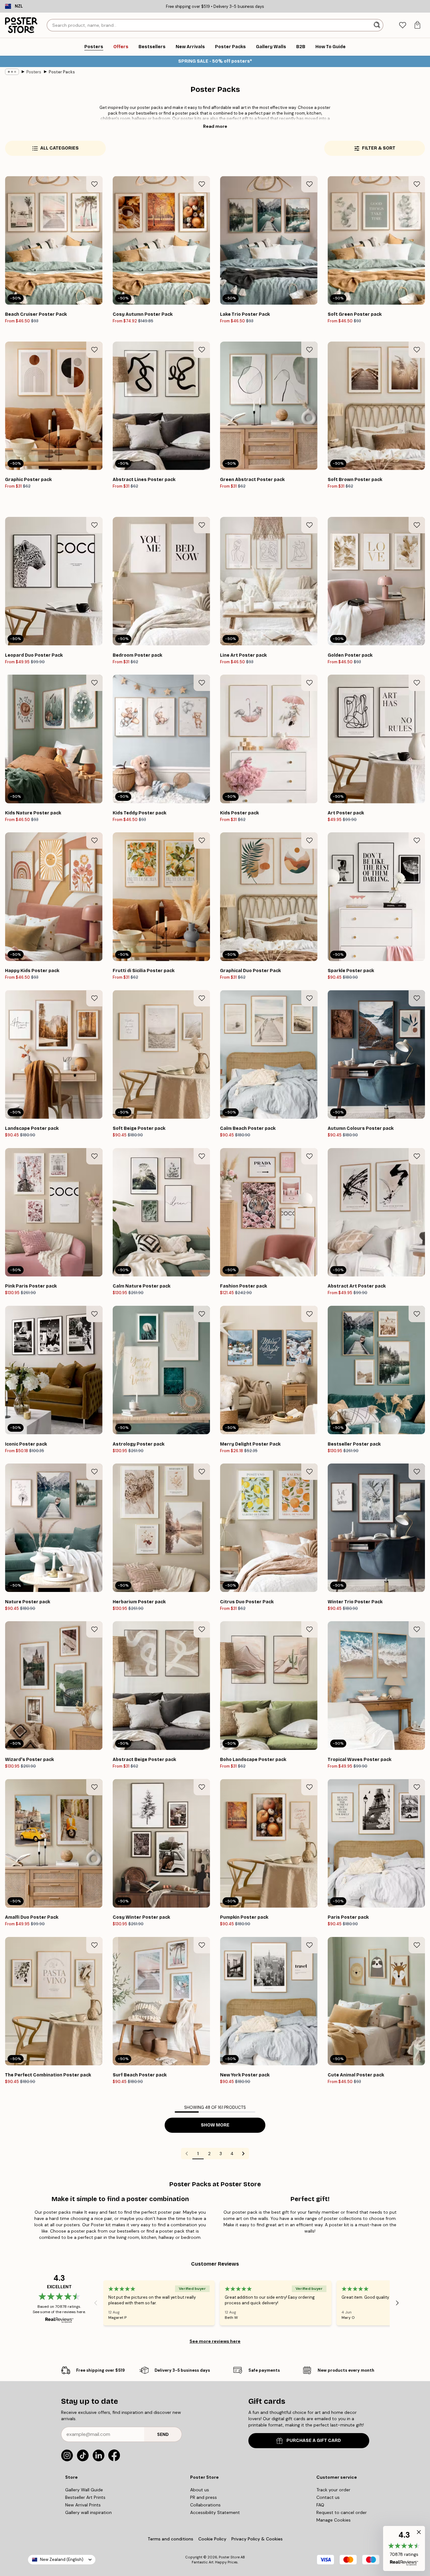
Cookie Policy (212, 2539)
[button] (404, 2548)
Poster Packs (62, 72)
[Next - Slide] (397, 2303)
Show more (215, 2125)
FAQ (320, 2505)
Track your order (333, 2490)
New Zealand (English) (62, 2559)
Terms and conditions (170, 2539)
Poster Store (229, 2557)
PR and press (204, 2497)
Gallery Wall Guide (84, 2490)
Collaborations (205, 2505)
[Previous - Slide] (96, 2303)
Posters (34, 72)
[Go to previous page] (187, 2154)
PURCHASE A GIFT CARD (314, 2440)
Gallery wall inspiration (88, 2512)
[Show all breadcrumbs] (12, 72)
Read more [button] (215, 126)
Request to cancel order (342, 2512)
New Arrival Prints (83, 2505)
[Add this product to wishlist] (94, 184)
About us (200, 2490)
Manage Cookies (334, 2520)
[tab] (402, 25)
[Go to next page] (243, 2154)
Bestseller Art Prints (85, 2497)
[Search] (378, 25)
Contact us (328, 2497)
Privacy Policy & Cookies (257, 2539)
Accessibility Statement (215, 2512)
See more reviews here (215, 2341)
